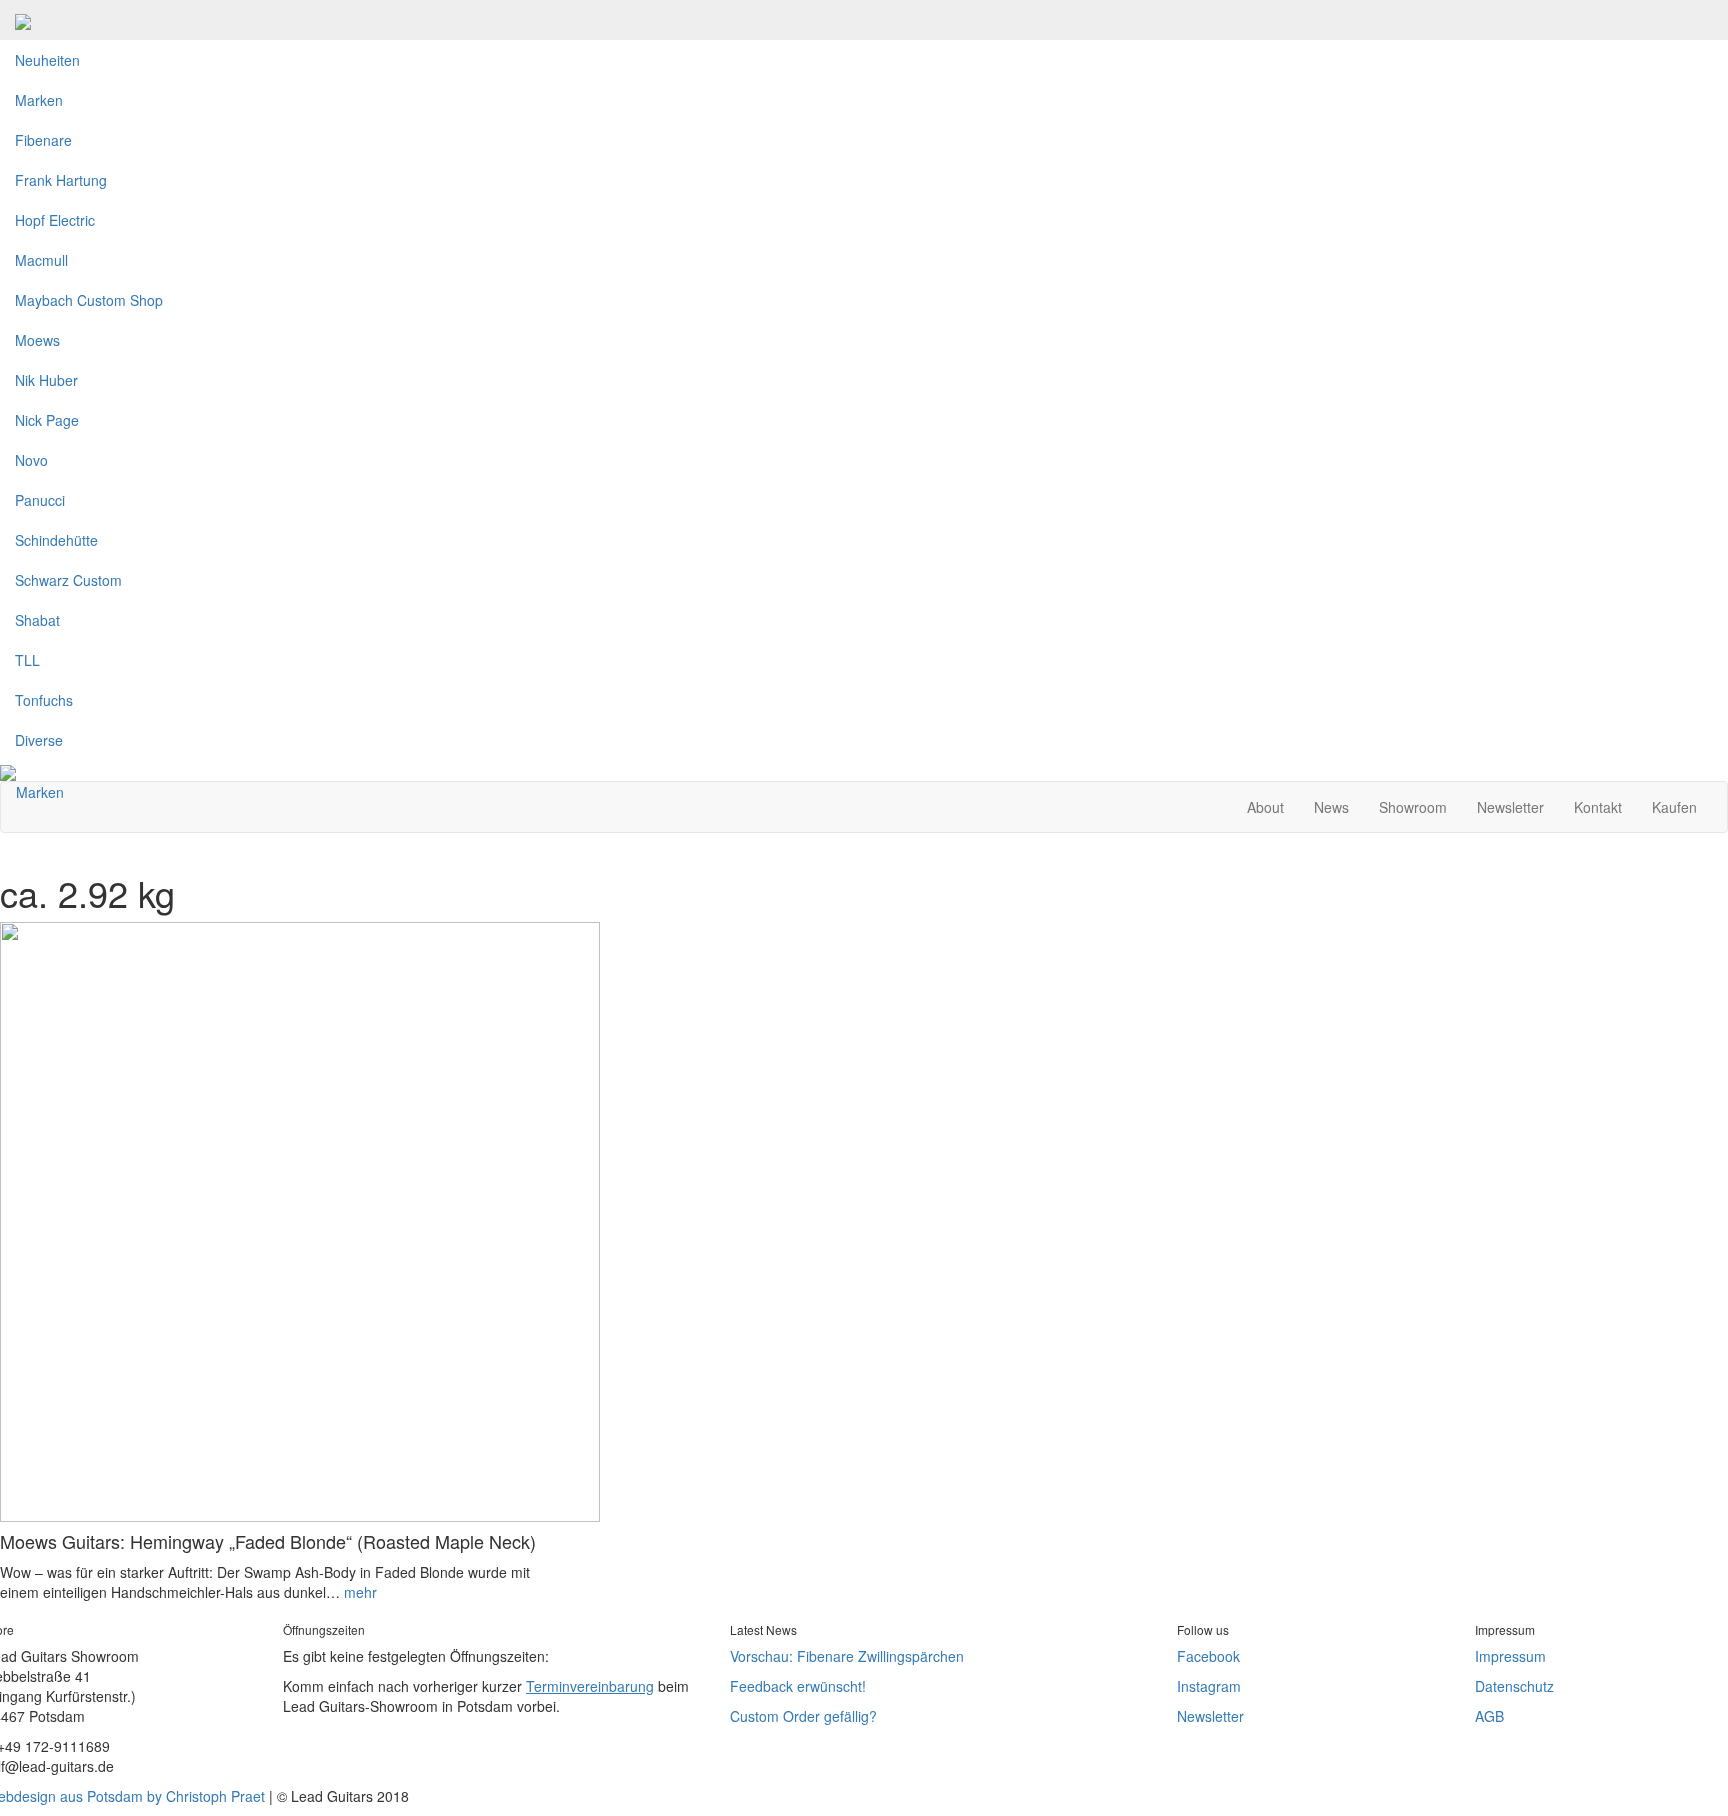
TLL (27, 660)
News (1331, 807)
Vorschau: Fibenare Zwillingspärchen (847, 1656)
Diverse (39, 740)
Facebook (1208, 1656)
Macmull (41, 260)
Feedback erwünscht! (798, 1686)
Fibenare (43, 140)
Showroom (1413, 807)
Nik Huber (46, 380)
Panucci (40, 500)
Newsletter (1510, 807)
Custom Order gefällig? (803, 1716)
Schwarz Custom (68, 580)
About (1265, 807)
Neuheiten (47, 60)
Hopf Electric (55, 220)
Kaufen (1674, 807)
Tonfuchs (44, 700)
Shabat (37, 620)
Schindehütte (56, 540)
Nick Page (47, 420)
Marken (39, 100)
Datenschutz (1514, 1686)
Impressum (1510, 1656)
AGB (1489, 1716)
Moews (37, 340)
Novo (31, 460)
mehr (360, 1592)
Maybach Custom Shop (89, 300)
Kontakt (1598, 807)
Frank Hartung (61, 180)
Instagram (1209, 1686)
